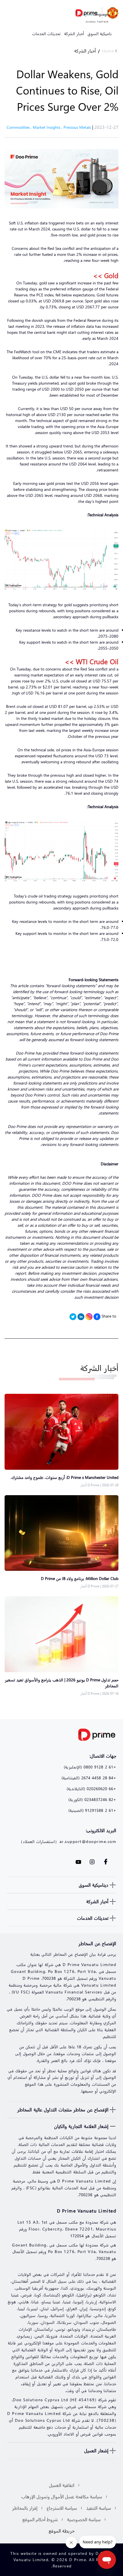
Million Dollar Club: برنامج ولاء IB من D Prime (80, 1578)
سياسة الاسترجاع (62, 2508)
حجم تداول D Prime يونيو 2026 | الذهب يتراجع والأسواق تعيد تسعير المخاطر (62, 1683)
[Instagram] (89, 1317)
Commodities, (20, 127)
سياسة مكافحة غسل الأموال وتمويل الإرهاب (62, 2496)
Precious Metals (77, 127)
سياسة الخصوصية (84, 2519)
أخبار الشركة (85, 51)
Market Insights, (48, 127)
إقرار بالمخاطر (25, 2508)
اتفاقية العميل (62, 2485)
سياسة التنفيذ (99, 2508)
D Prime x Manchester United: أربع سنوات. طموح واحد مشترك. (65, 1477)
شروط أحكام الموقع (40, 2519)
